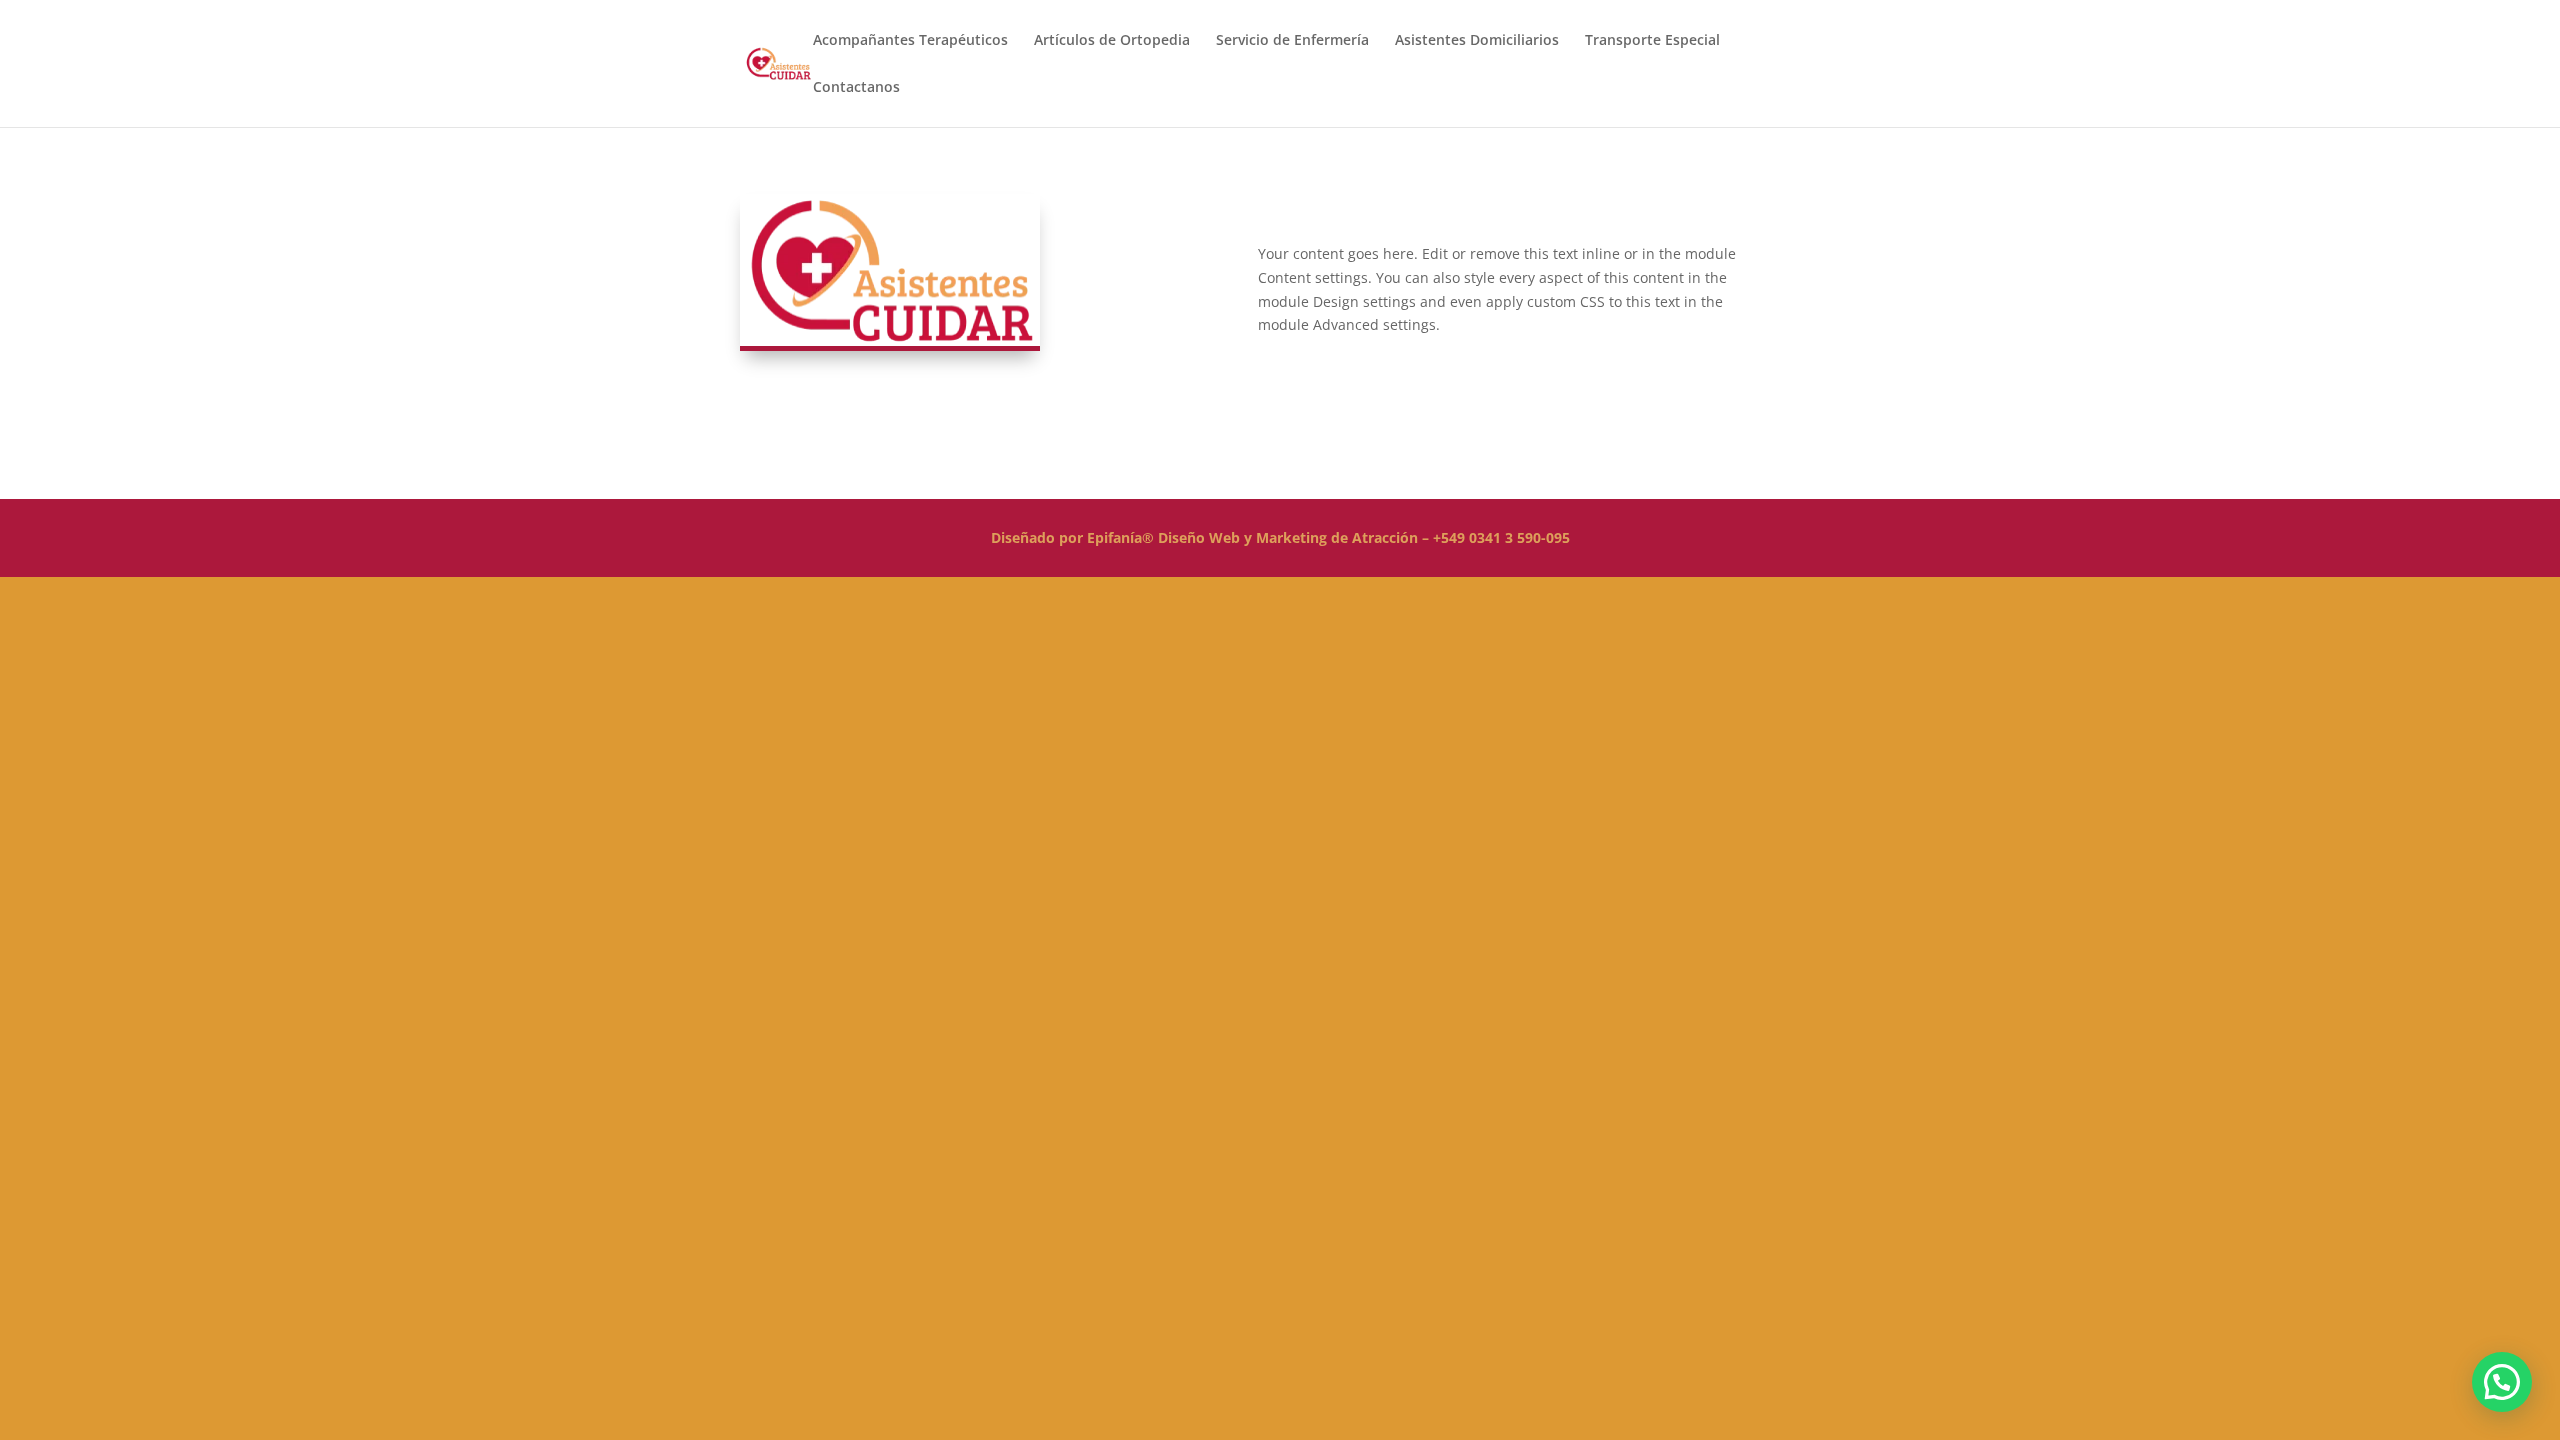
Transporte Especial (1652, 41)
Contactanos (856, 88)
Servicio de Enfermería (1292, 41)
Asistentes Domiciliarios (1477, 41)
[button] (2502, 1382)
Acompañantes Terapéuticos (910, 41)
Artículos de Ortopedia (1112, 41)
